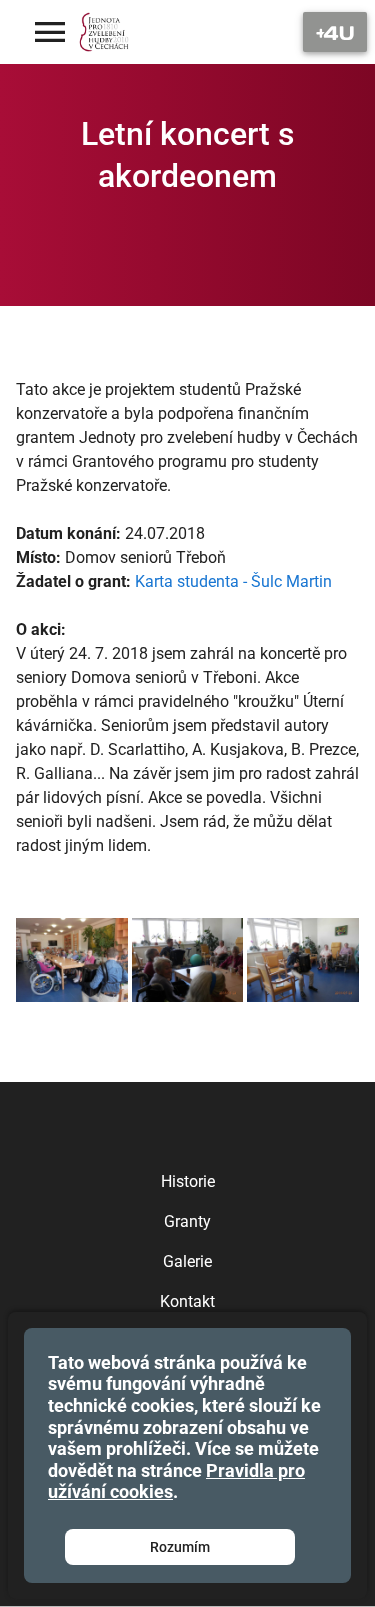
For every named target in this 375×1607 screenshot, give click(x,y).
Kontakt (187, 1301)
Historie (188, 1181)
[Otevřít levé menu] (50, 32)
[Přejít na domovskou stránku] (104, 32)
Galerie (187, 1261)
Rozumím (180, 1547)
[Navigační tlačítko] (335, 32)
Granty (187, 1221)
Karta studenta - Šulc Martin (233, 581)
